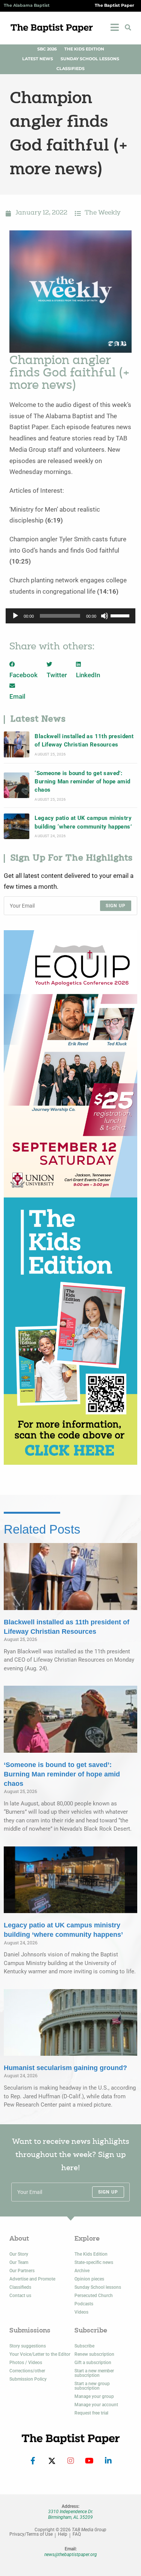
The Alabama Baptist (27, 5)
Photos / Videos (26, 2363)
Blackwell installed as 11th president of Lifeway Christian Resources (84, 740)
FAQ (77, 2534)
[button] (128, 27)
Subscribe (84, 2346)
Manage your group (94, 2396)
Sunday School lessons (98, 2287)
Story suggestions (28, 2346)
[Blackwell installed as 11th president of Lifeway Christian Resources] (17, 744)
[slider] (121, 615)
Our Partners (22, 2271)
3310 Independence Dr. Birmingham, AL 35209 (71, 2514)
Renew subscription (94, 2354)
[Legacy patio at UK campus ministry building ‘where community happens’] (17, 826)
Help (63, 2534)
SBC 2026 (47, 49)
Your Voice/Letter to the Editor (40, 2354)
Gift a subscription (93, 2363)
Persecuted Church (94, 2296)
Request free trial (91, 2413)
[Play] (15, 616)
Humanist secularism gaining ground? (65, 2068)
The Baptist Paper (114, 5)
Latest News (38, 59)
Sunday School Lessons (90, 59)
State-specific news (94, 2262)
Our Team (19, 2262)
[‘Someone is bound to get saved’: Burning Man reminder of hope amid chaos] (17, 785)
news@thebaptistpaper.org (71, 2555)
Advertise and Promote (32, 2279)
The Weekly (103, 213)
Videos (81, 2312)
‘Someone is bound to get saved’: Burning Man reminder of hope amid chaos (82, 782)
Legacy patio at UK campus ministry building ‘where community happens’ (83, 822)
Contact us (20, 2296)
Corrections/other (27, 2371)
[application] (70, 616)
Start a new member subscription (94, 2373)
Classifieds (70, 69)
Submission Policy (28, 2379)
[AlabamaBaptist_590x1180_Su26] (70, 1063)
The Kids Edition (84, 49)
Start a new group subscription (92, 2386)
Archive (82, 2271)
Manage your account (96, 2405)
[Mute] (105, 616)
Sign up (116, 906)
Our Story (19, 2254)
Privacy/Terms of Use (31, 2534)
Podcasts (84, 2304)
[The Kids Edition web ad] (70, 1331)
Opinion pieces (89, 2279)
